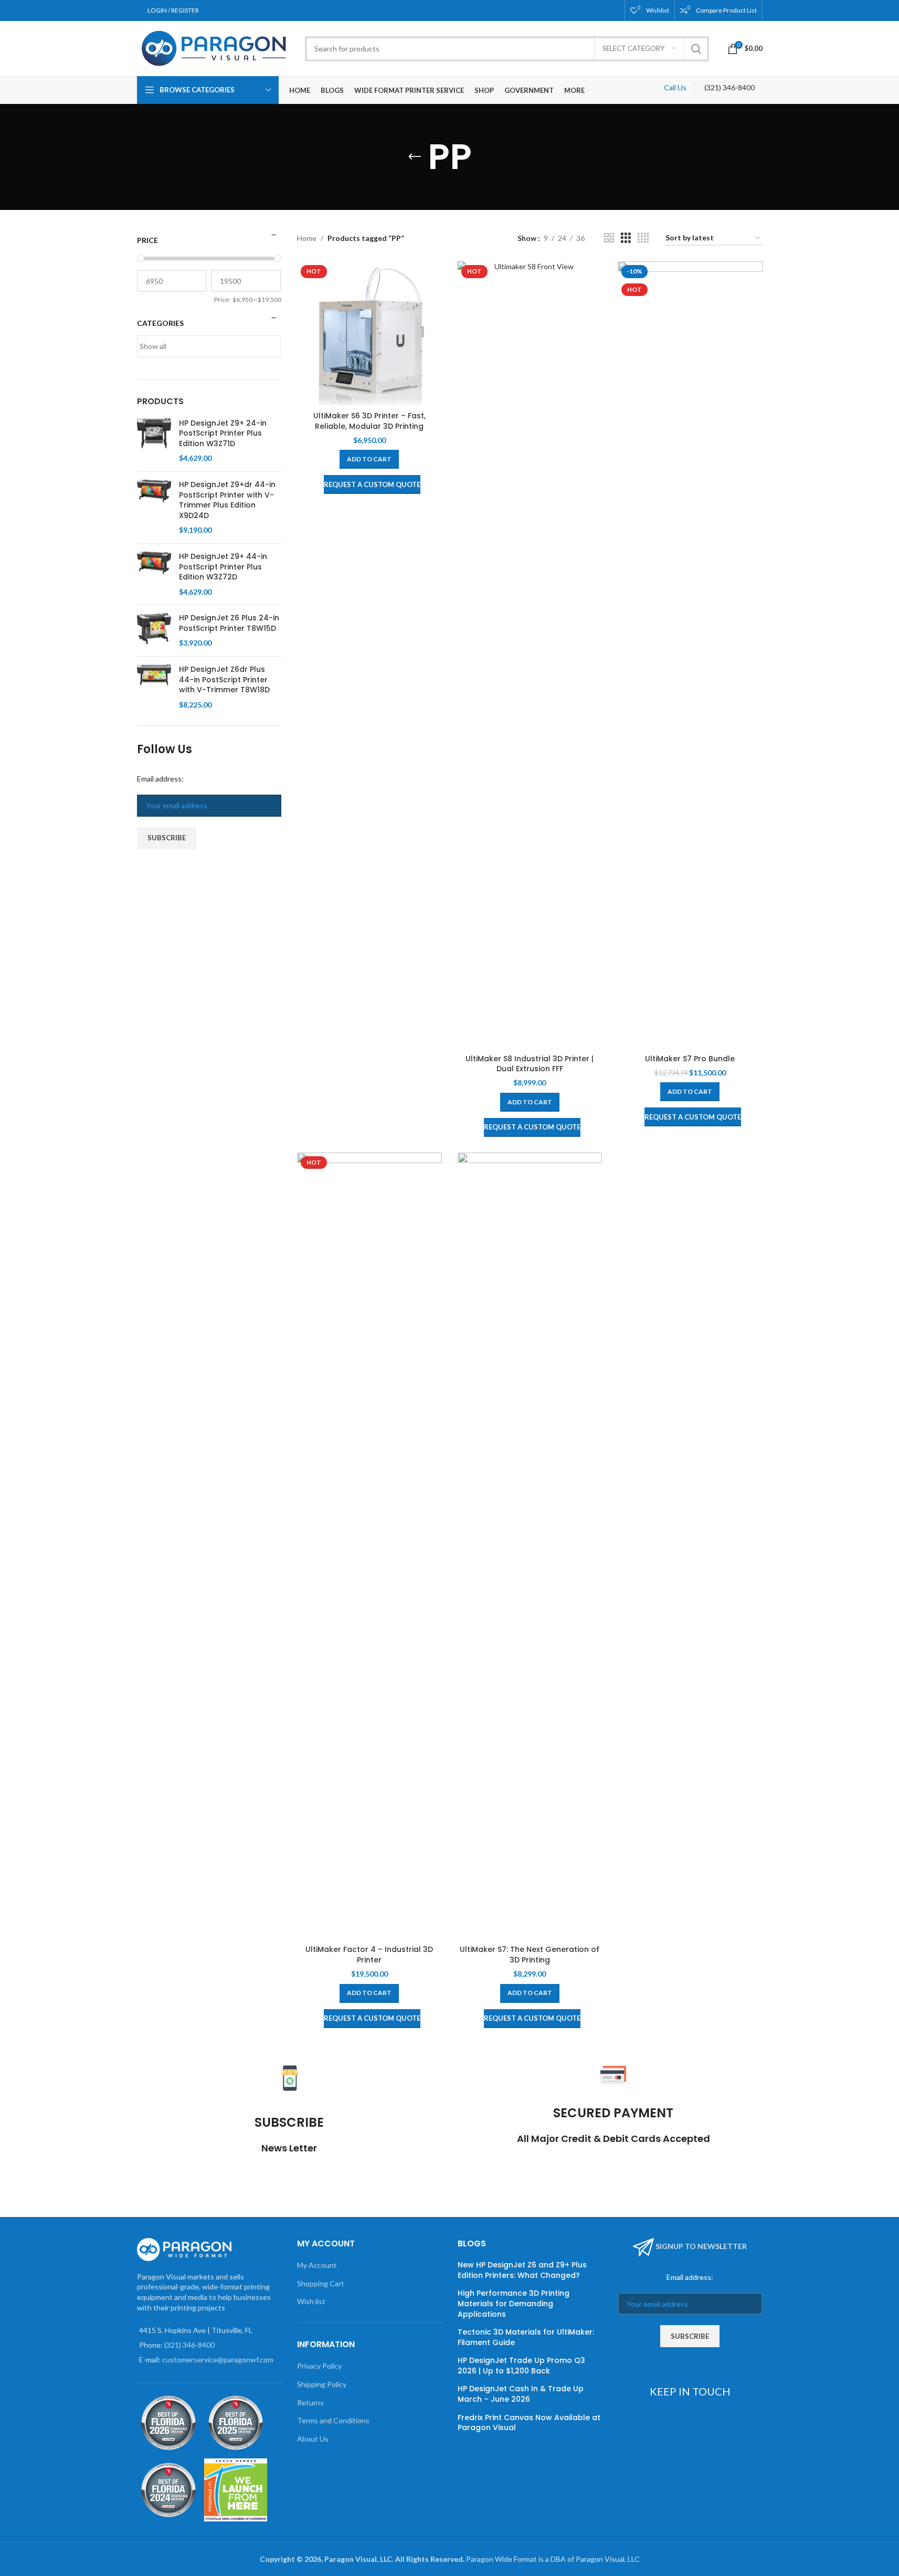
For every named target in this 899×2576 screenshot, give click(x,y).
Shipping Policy (322, 2384)
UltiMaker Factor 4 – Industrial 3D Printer (369, 1955)
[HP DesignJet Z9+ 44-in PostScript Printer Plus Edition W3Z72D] (154, 574)
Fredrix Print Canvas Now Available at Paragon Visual (529, 2423)
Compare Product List (726, 10)
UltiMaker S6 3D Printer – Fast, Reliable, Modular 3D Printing (369, 421)
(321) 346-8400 (729, 87)
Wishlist (658, 10)
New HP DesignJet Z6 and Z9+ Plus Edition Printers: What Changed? (522, 2270)
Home (307, 238)
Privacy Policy (319, 2366)
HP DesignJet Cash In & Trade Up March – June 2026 (521, 2394)
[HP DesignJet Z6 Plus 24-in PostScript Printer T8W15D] (154, 631)
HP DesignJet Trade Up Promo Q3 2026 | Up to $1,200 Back (521, 2366)
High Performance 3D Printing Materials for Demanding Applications (514, 2304)
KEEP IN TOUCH (690, 2391)
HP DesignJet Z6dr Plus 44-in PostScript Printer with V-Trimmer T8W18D (224, 680)
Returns (310, 2403)
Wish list (311, 2301)
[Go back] (415, 157)
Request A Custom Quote (372, 484)
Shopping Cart (321, 2283)
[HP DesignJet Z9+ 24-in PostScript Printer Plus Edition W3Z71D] (154, 441)
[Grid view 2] (609, 238)
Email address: (160, 779)
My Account (317, 2265)
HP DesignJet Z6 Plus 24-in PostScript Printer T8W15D (229, 623)
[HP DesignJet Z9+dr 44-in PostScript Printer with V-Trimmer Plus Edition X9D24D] (154, 508)
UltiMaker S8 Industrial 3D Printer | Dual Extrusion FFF (530, 1064)
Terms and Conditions (333, 2420)
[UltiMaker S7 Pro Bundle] (690, 655)
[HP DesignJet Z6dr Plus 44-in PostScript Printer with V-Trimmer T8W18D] (154, 687)
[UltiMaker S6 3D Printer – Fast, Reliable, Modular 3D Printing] (369, 334)
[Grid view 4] (643, 238)
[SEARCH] (696, 49)
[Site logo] (216, 47)
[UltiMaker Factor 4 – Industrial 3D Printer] (369, 1546)
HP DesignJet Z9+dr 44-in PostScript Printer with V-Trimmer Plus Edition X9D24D (227, 500)
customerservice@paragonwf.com (218, 2359)
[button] (369, 459)
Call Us (675, 87)
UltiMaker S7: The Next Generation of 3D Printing (530, 1955)
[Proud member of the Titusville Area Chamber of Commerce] (236, 2490)
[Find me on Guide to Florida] (168, 2423)
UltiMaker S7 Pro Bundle (690, 1059)
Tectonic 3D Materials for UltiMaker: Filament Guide (526, 2337)
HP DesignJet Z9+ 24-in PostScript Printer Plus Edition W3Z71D (223, 434)
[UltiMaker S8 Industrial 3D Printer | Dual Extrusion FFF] (530, 655)
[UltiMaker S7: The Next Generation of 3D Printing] (530, 1546)
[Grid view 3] (626, 238)
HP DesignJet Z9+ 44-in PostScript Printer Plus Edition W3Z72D (223, 567)
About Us (313, 2439)
